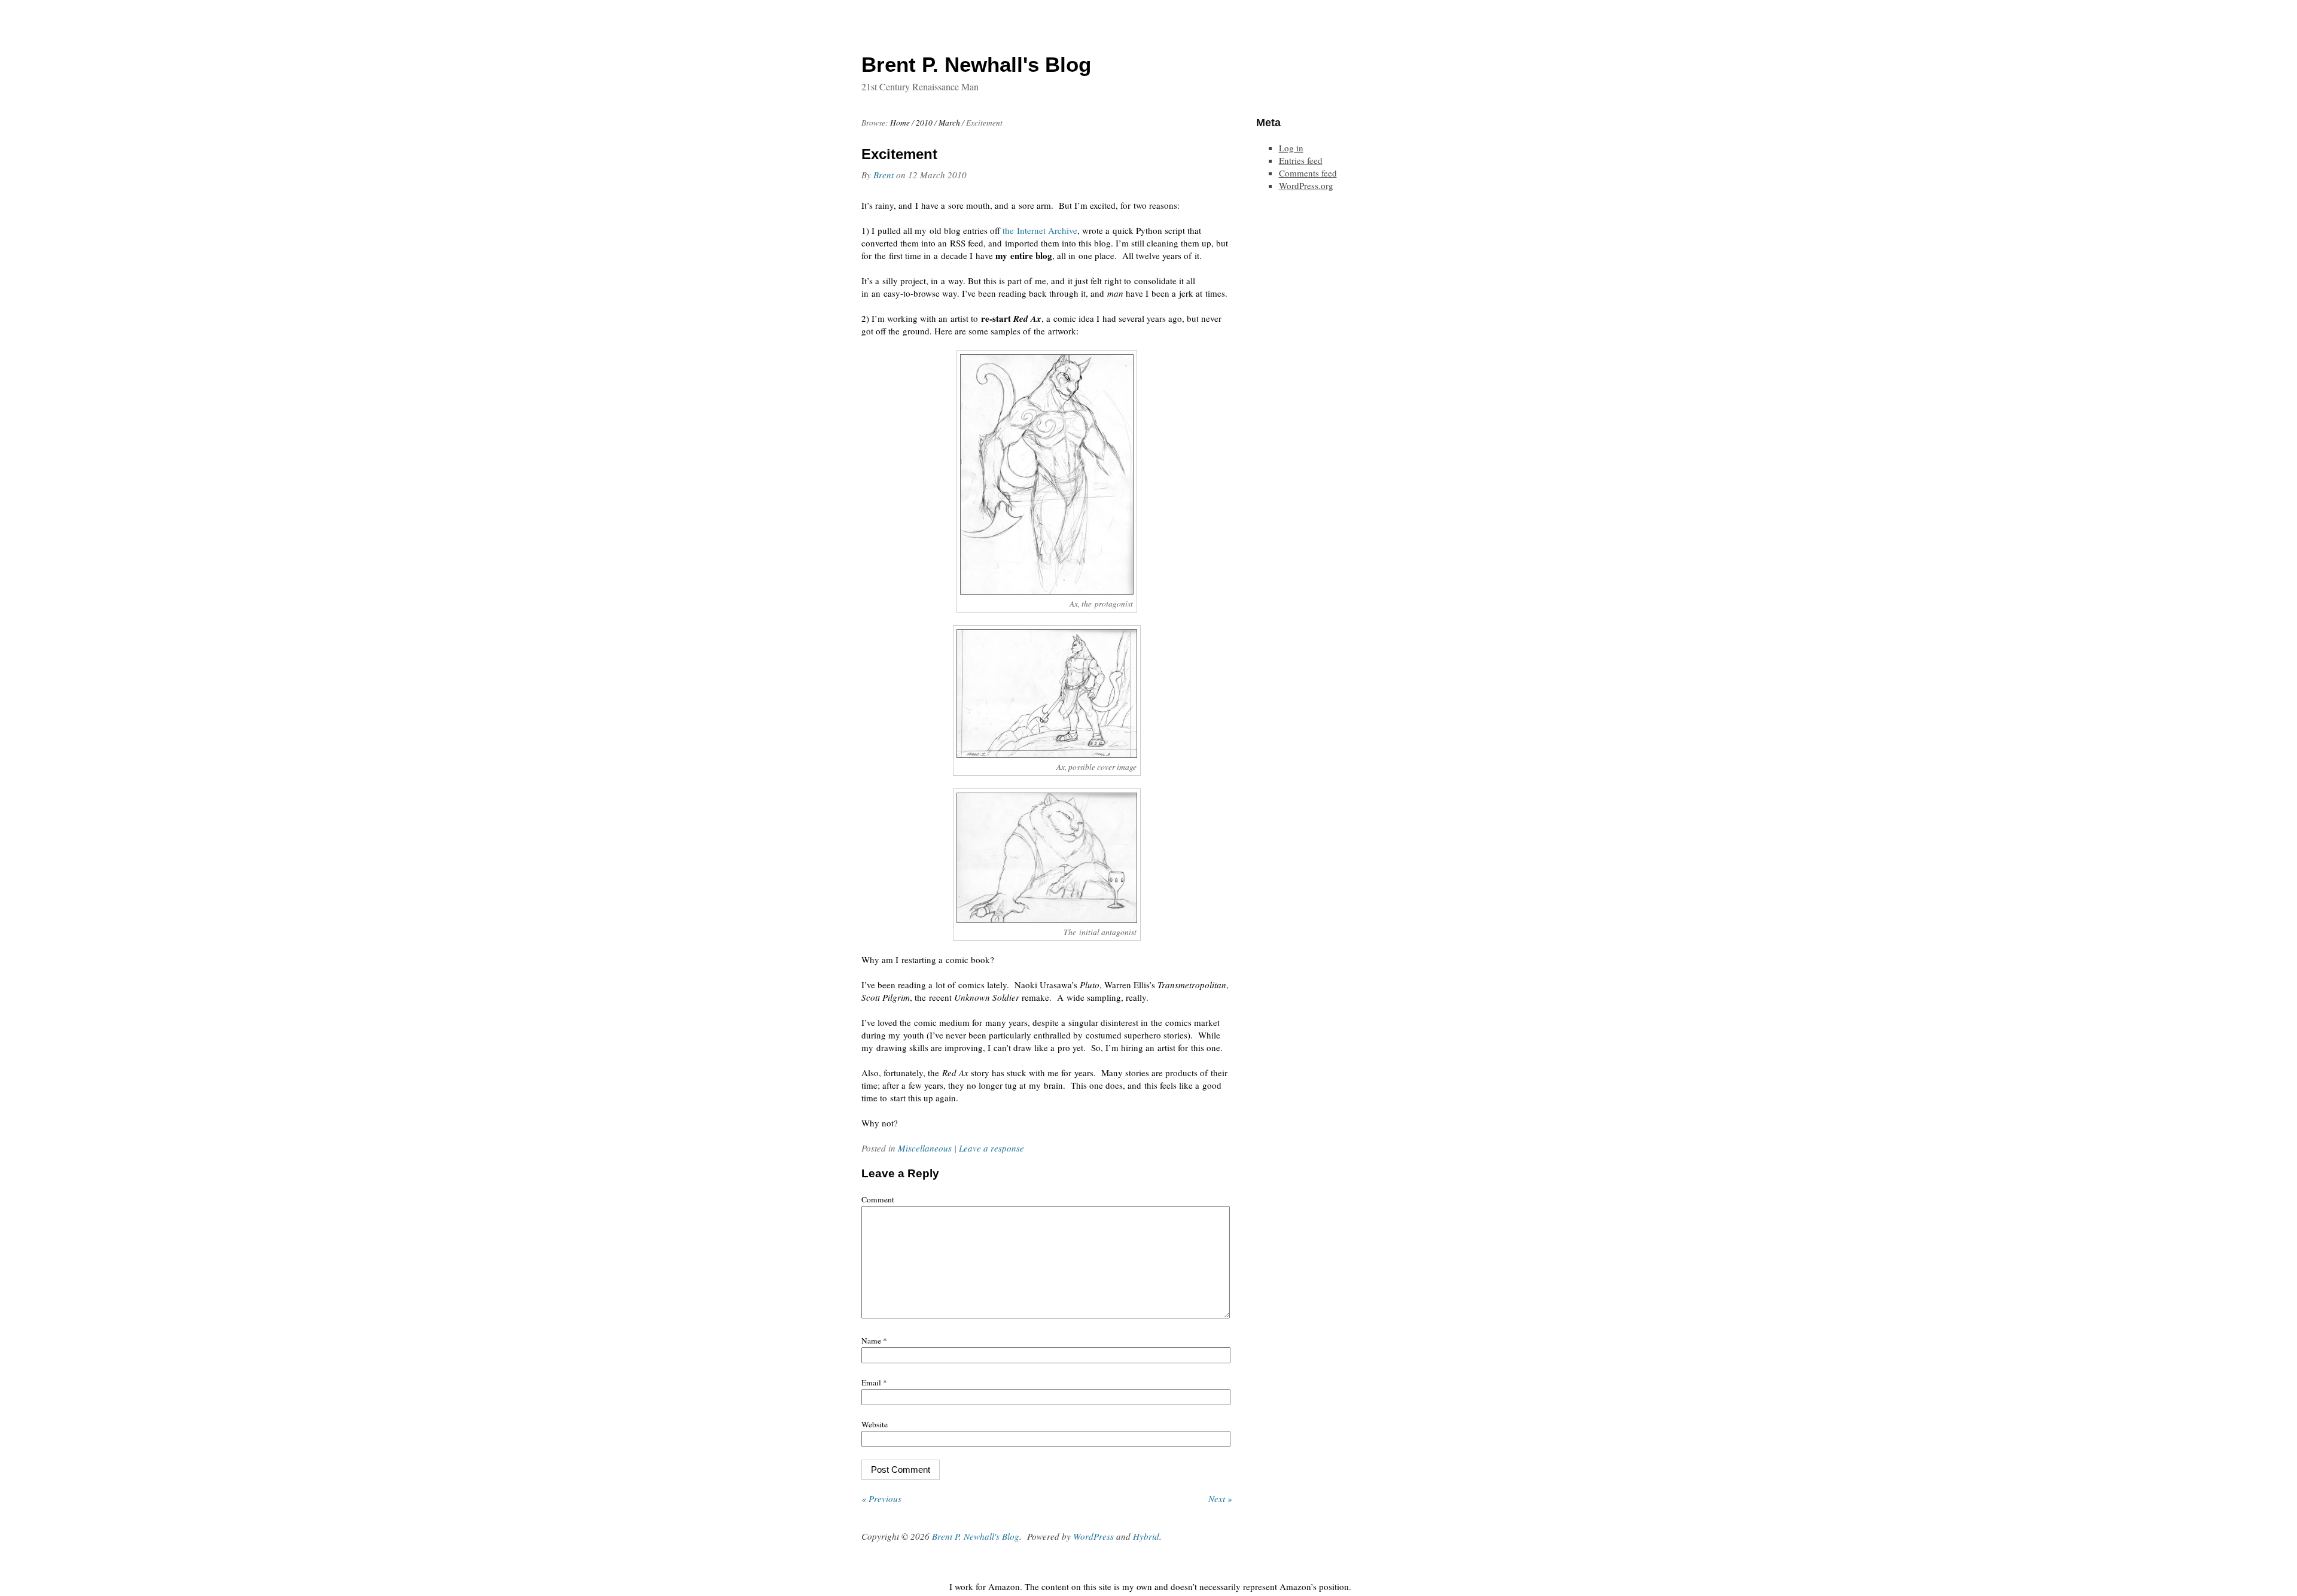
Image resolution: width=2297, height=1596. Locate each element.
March (949, 123)
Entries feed (1301, 160)
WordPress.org (1306, 185)
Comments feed (1308, 173)
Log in (1291, 148)
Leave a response (991, 1148)
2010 (924, 123)
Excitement (899, 154)
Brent (884, 175)
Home (900, 123)
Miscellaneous (925, 1148)
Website (875, 1424)
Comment (878, 1199)
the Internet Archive (1040, 230)
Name (874, 1341)
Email (874, 1382)
